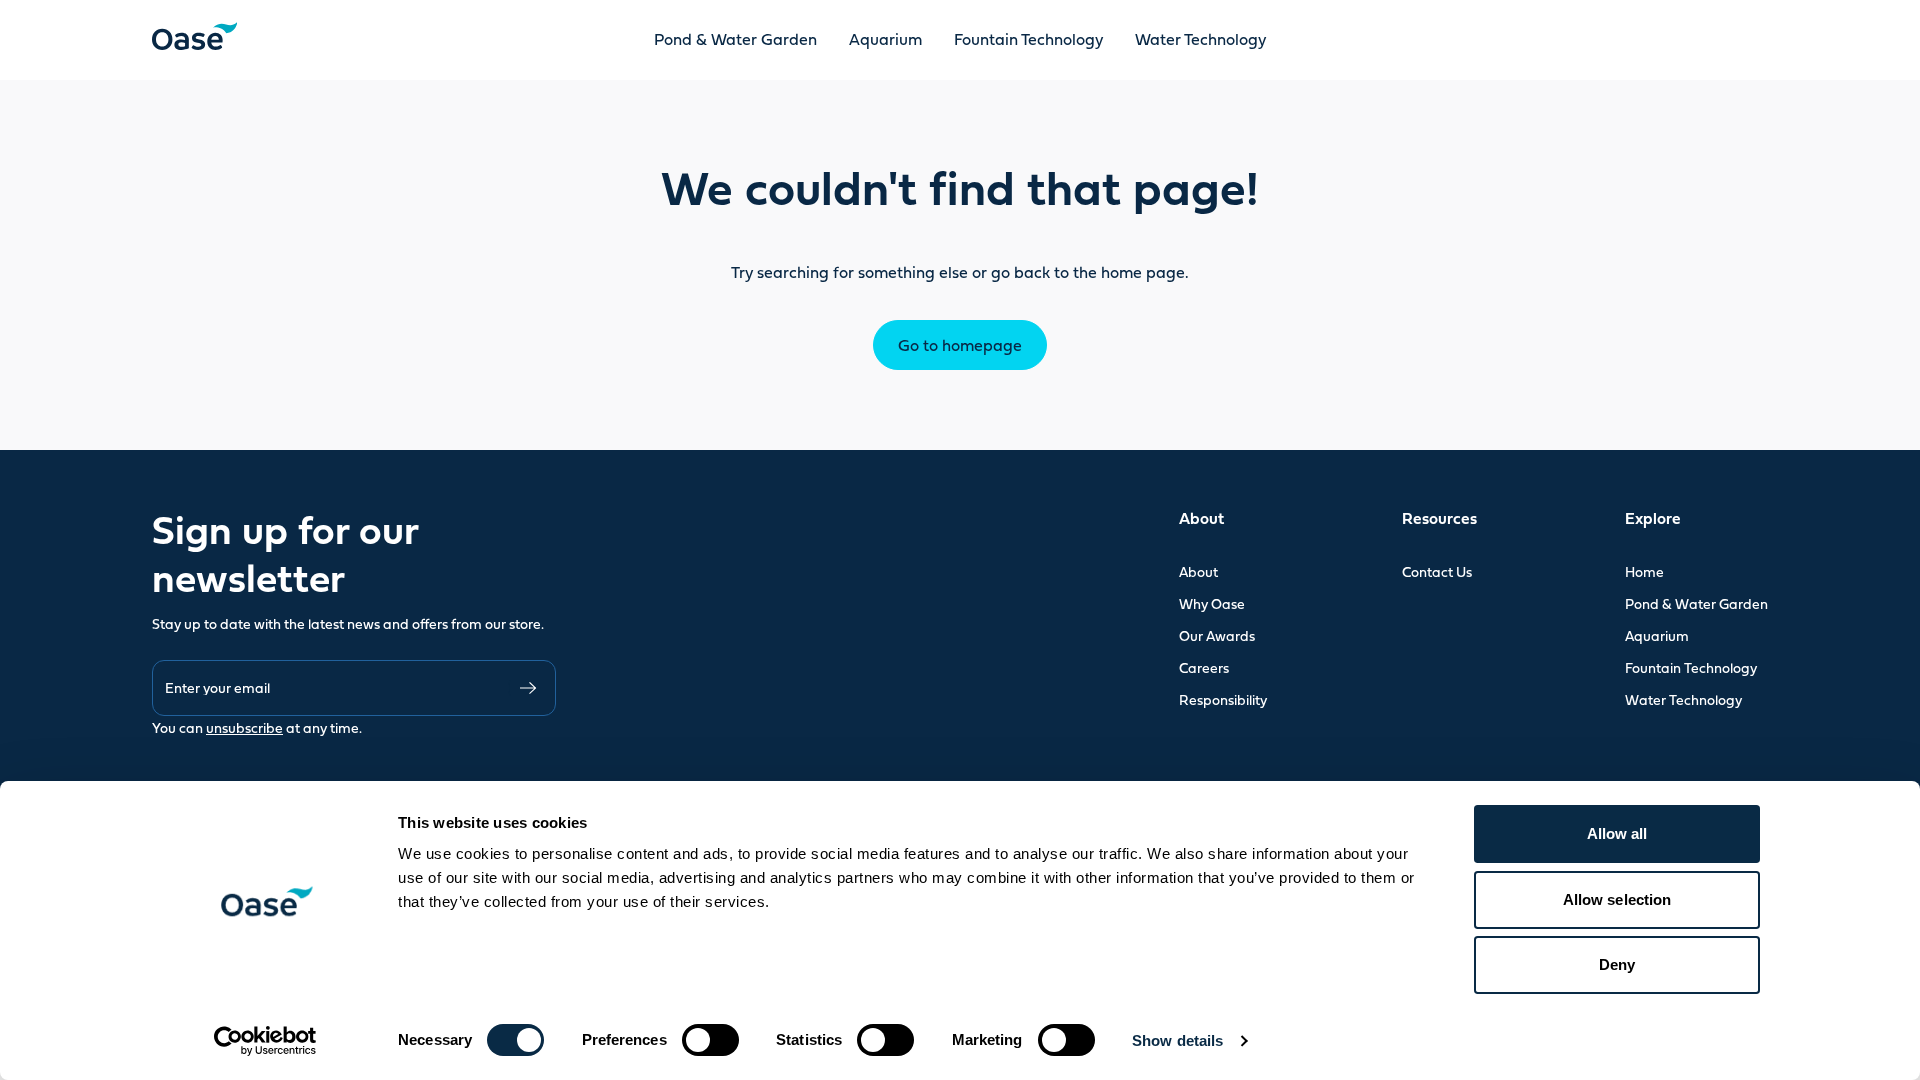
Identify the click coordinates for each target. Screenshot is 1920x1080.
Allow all (1617, 833)
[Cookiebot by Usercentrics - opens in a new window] (265, 1041)
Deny (1617, 964)
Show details (1177, 1040)
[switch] (710, 1040)
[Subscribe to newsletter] (528, 688)
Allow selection (1617, 899)
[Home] (194, 36)
